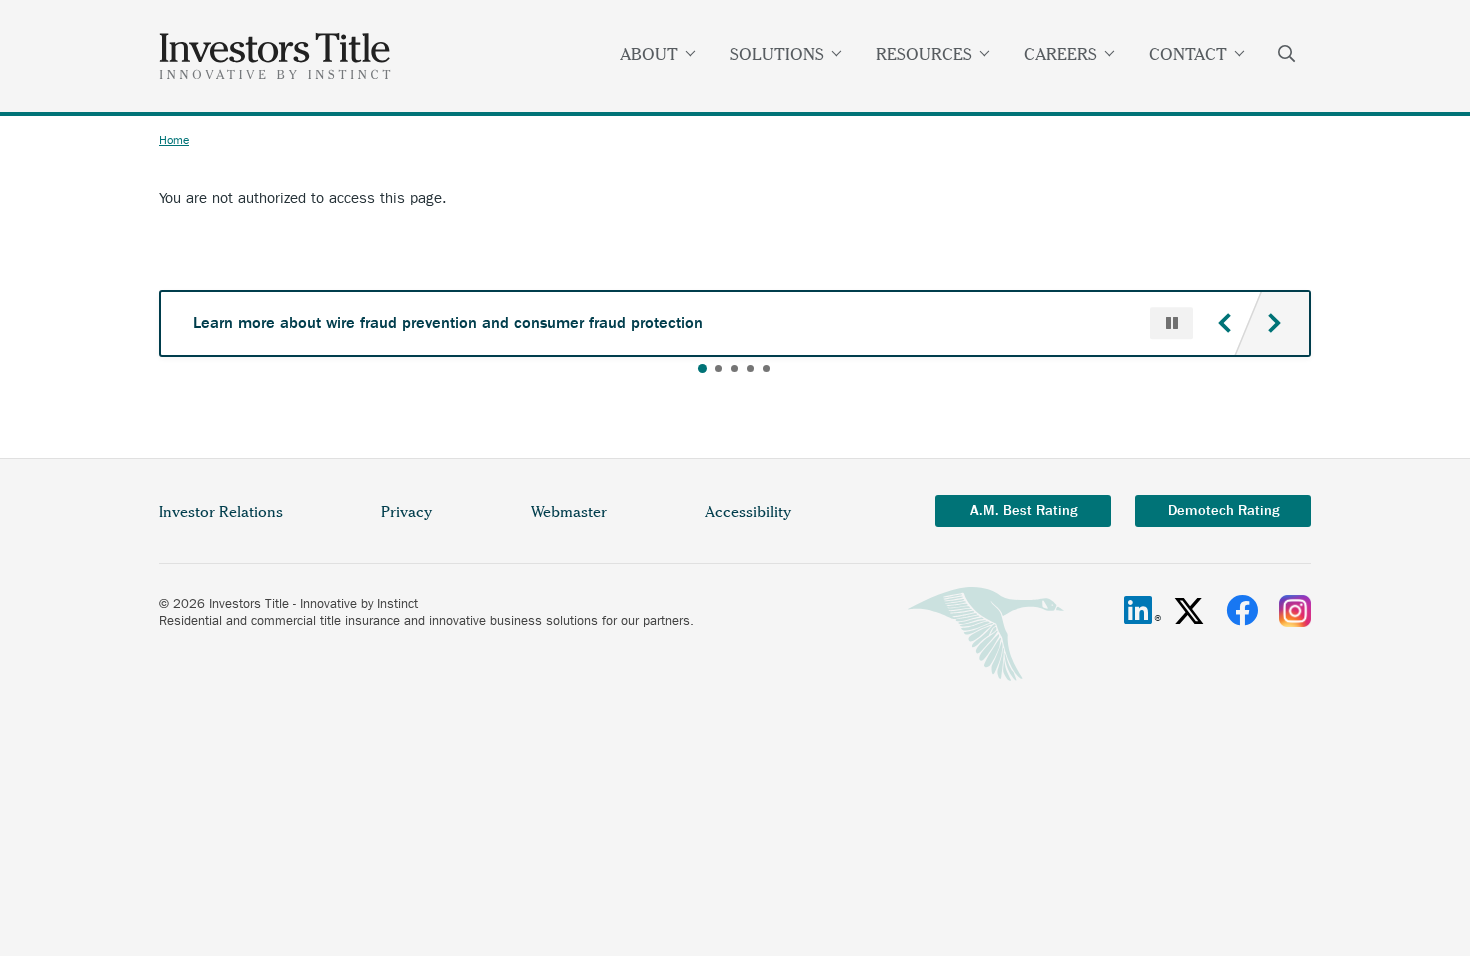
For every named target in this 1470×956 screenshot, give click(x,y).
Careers (1060, 54)
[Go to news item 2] (718, 368)
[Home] (275, 56)
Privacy (406, 512)
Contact (1188, 54)
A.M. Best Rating (1023, 510)
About (649, 54)
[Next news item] (1274, 323)
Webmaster (569, 512)
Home (174, 140)
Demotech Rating (1223, 510)
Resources (924, 54)
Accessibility (748, 512)
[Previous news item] (1224, 323)
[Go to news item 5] (766, 368)
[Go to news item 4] (750, 368)
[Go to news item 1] (702, 368)
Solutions (777, 54)
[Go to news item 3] (734, 368)
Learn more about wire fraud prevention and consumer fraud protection (448, 322)
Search (1287, 56)
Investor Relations (221, 512)
